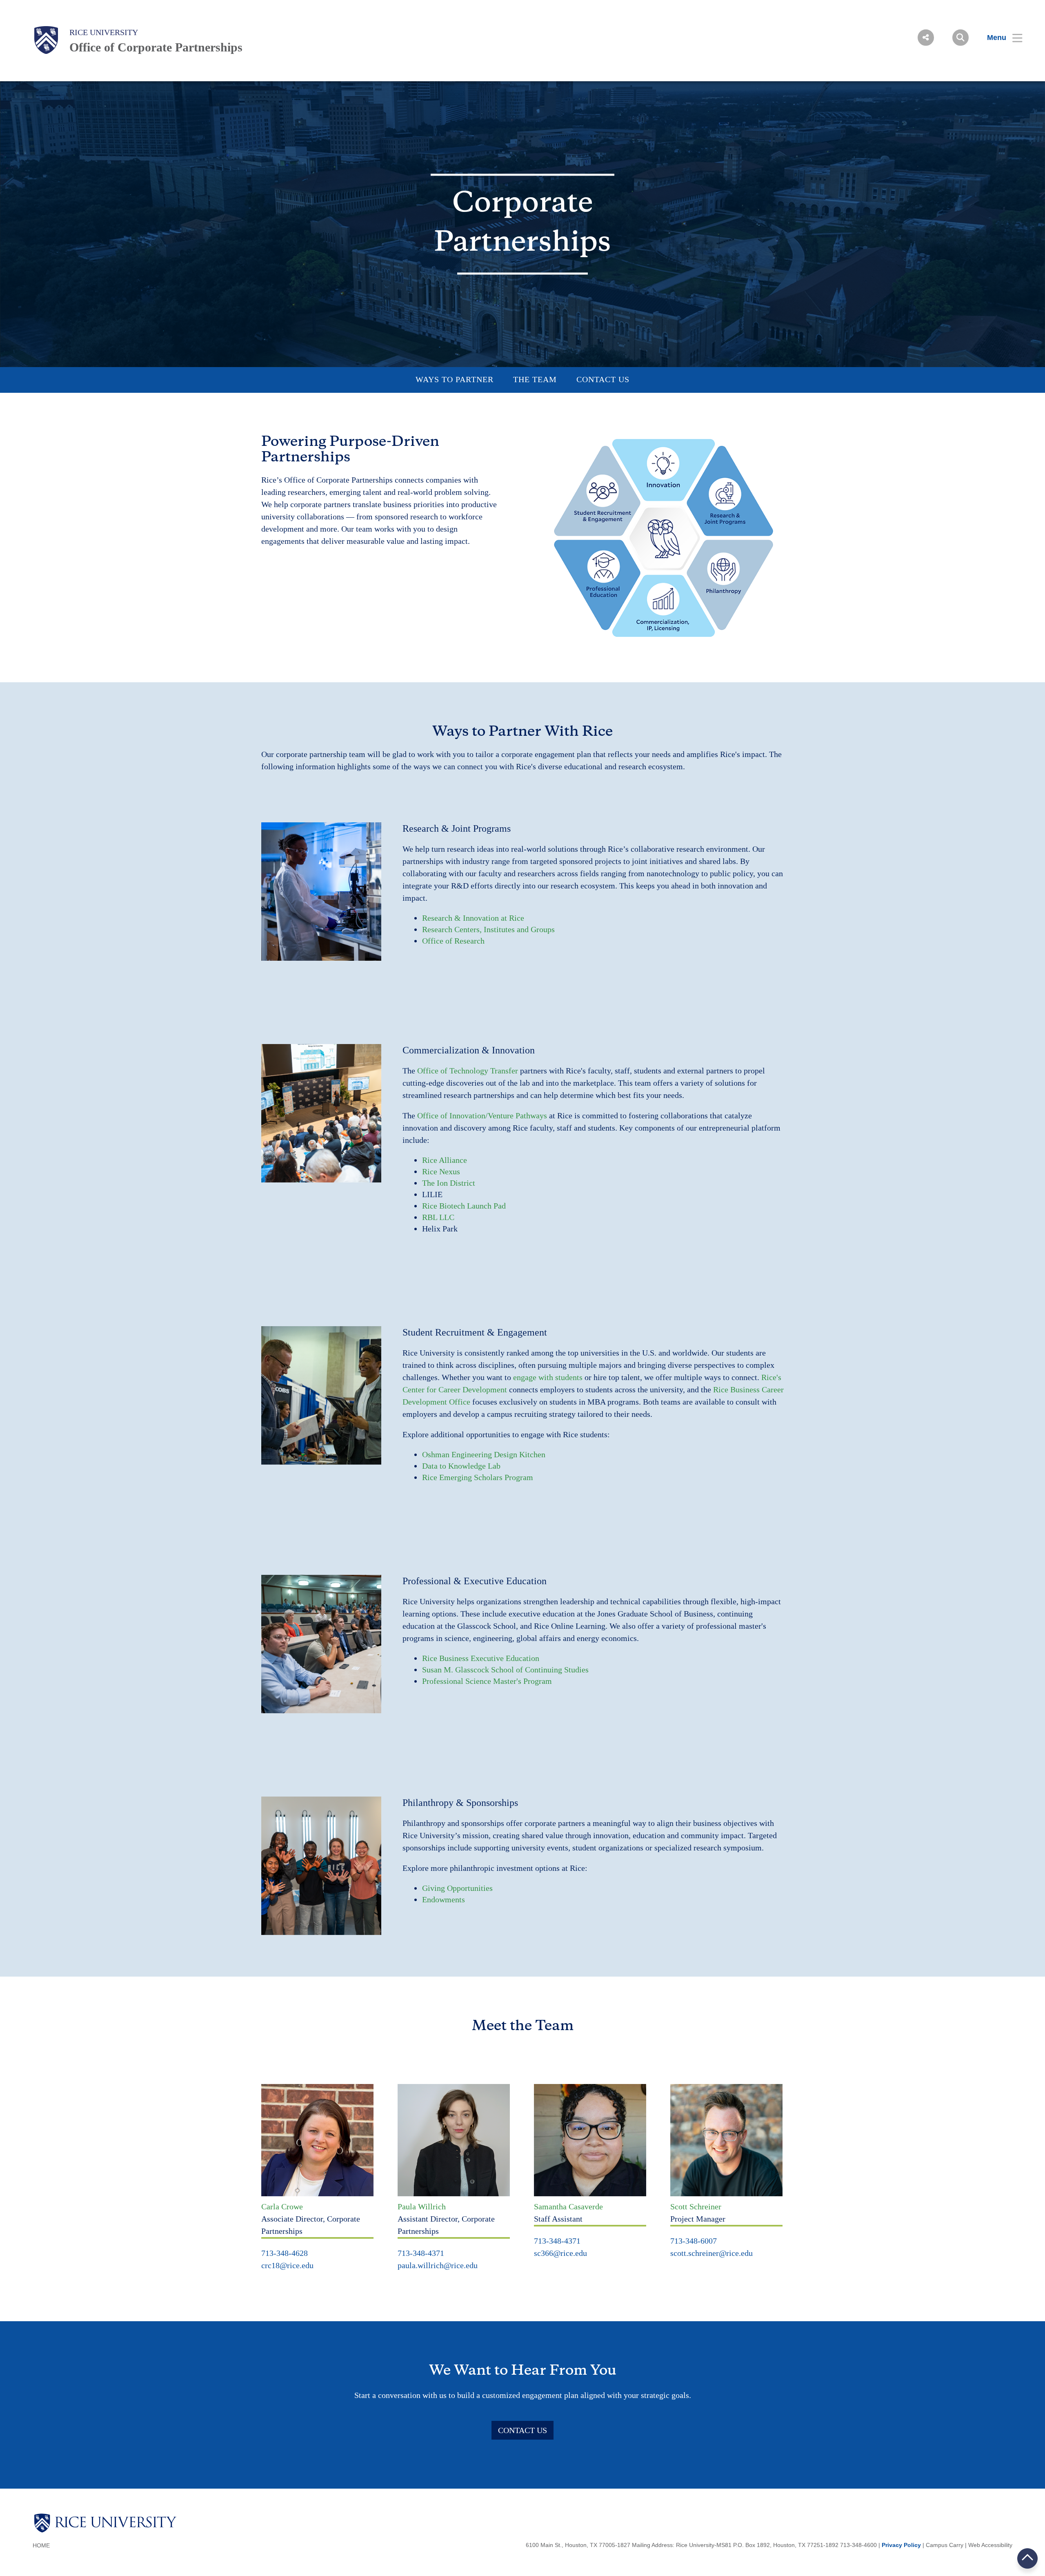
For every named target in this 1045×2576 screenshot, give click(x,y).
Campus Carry (945, 2545)
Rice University (104, 32)
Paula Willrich (422, 2206)
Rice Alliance (445, 1160)
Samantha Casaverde (568, 2206)
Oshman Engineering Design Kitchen (484, 1454)
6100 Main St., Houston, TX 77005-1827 (578, 2545)
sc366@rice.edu (560, 2253)
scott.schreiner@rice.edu (711, 2253)
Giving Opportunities (457, 1888)
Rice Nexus (441, 1171)
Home (41, 2545)
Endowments (444, 1899)
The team (535, 379)
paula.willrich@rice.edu (438, 2265)
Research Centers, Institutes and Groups (488, 929)
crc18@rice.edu (287, 2265)
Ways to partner (455, 379)
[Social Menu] (926, 38)
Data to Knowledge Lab (461, 1466)
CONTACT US (522, 2430)
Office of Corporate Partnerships (156, 47)
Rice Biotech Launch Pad (464, 1206)
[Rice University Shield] (46, 40)
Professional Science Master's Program (487, 1681)
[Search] (961, 38)
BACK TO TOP (1028, 2558)
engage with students (548, 1377)
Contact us (603, 379)
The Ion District (449, 1183)
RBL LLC (438, 1217)
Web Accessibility (990, 2545)
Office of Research (453, 941)
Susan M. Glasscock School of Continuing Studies (505, 1670)
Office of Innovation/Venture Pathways (482, 1115)
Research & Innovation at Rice (473, 918)
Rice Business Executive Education (481, 1658)
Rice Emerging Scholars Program (478, 1477)
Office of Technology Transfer (468, 1071)
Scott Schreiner (696, 2206)
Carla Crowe (282, 2206)
